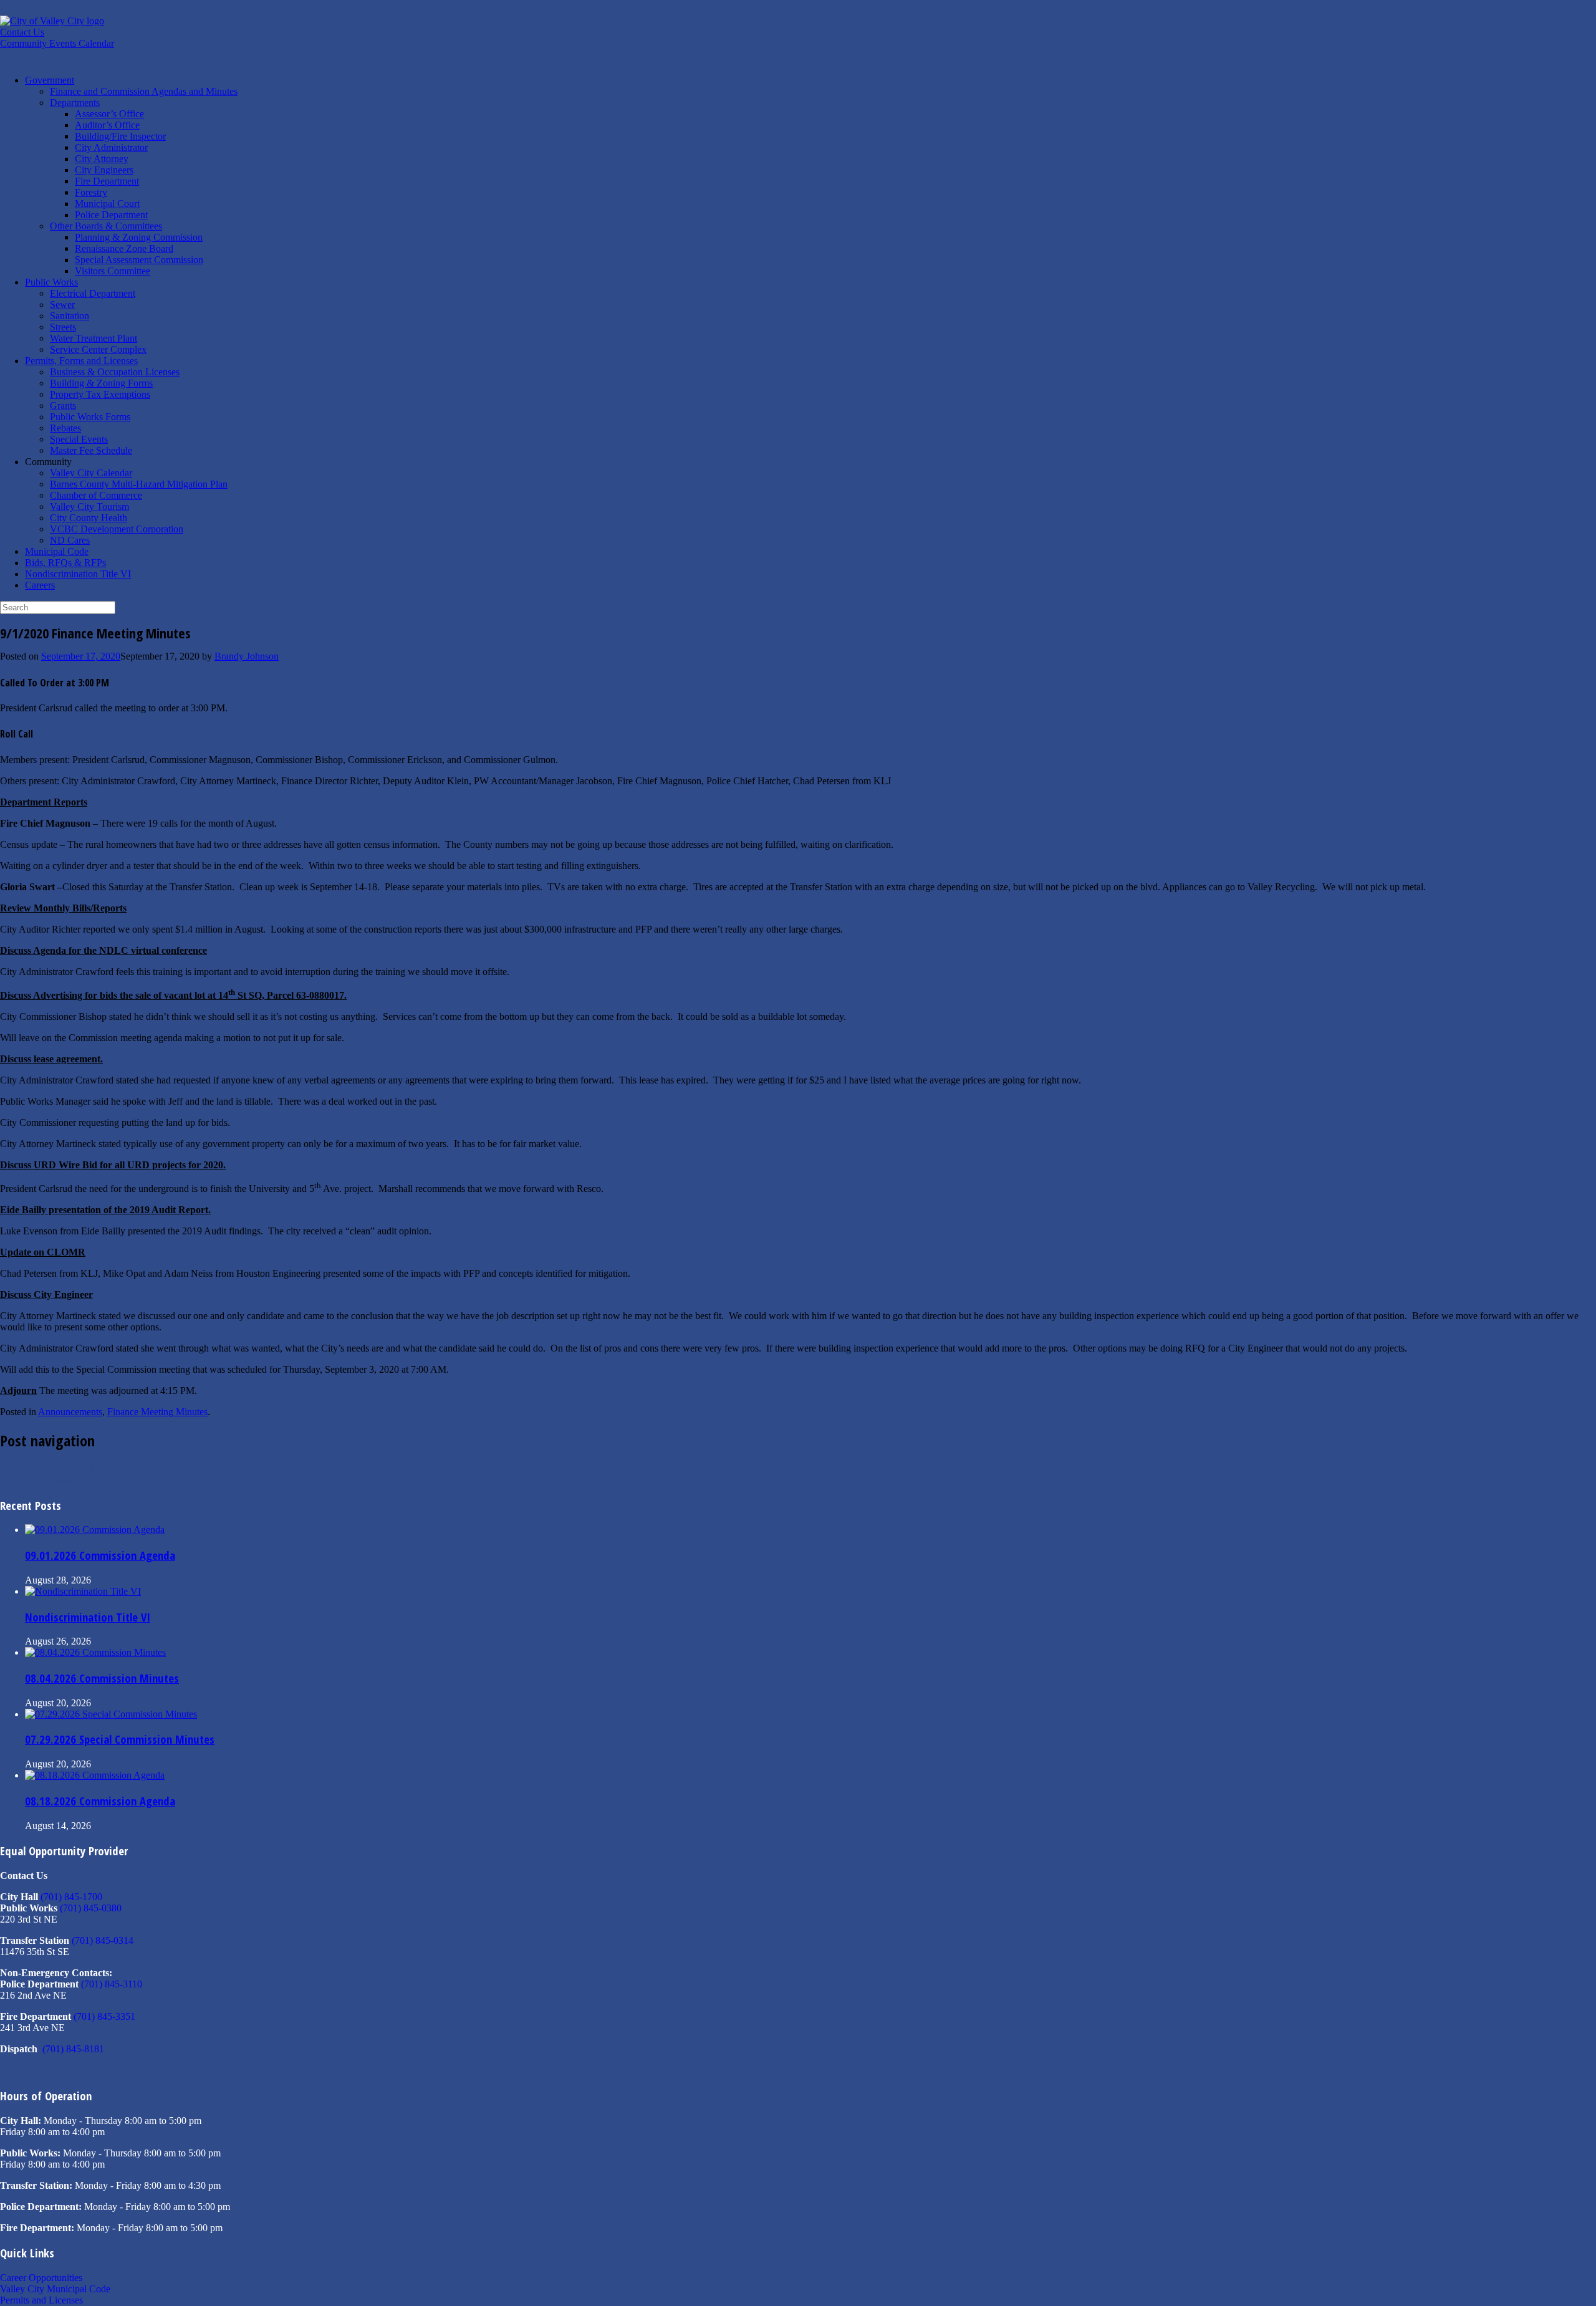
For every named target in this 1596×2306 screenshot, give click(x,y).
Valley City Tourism (89, 507)
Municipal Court (107, 204)
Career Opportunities (41, 2278)
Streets (63, 327)
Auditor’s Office (107, 125)
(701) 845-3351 (104, 2016)
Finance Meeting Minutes (157, 1412)
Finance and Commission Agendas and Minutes (144, 91)
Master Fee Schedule (91, 450)
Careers (40, 585)
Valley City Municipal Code (55, 2289)
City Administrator (111, 147)
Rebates (65, 428)
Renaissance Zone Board (124, 248)
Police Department (111, 215)
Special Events (79, 439)
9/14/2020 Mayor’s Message (62, 1468)
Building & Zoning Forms (101, 383)
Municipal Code (57, 551)
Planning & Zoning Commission (139, 237)
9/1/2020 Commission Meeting (67, 1480)
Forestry (91, 192)
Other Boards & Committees (106, 226)
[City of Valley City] (52, 21)
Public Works (51, 282)
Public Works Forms (90, 417)
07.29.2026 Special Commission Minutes (120, 1739)
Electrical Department (93, 293)
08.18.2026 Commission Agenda (100, 1801)
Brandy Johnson (247, 656)
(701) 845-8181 (73, 2049)
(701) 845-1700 (71, 1897)
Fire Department (107, 181)
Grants (63, 406)
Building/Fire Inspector (120, 136)
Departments (75, 103)
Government (50, 80)
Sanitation (70, 316)
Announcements (70, 1412)
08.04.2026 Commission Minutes (102, 1678)
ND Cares (70, 540)
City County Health (89, 518)
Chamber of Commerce (96, 495)
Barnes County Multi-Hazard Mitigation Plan (139, 484)
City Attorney (102, 159)
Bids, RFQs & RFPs (65, 563)
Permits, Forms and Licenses (81, 361)
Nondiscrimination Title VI (78, 574)
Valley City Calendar (91, 473)
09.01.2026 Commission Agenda (100, 1555)
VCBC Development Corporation (117, 529)
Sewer (62, 305)
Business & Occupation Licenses (115, 372)
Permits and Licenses (41, 2300)
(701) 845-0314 (103, 1940)
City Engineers (104, 170)
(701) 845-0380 (91, 1908)
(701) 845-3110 (112, 1984)
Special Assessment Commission (139, 260)
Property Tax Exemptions (100, 394)
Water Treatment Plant (94, 338)
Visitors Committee (113, 271)
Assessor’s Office (109, 114)
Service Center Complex (98, 349)
